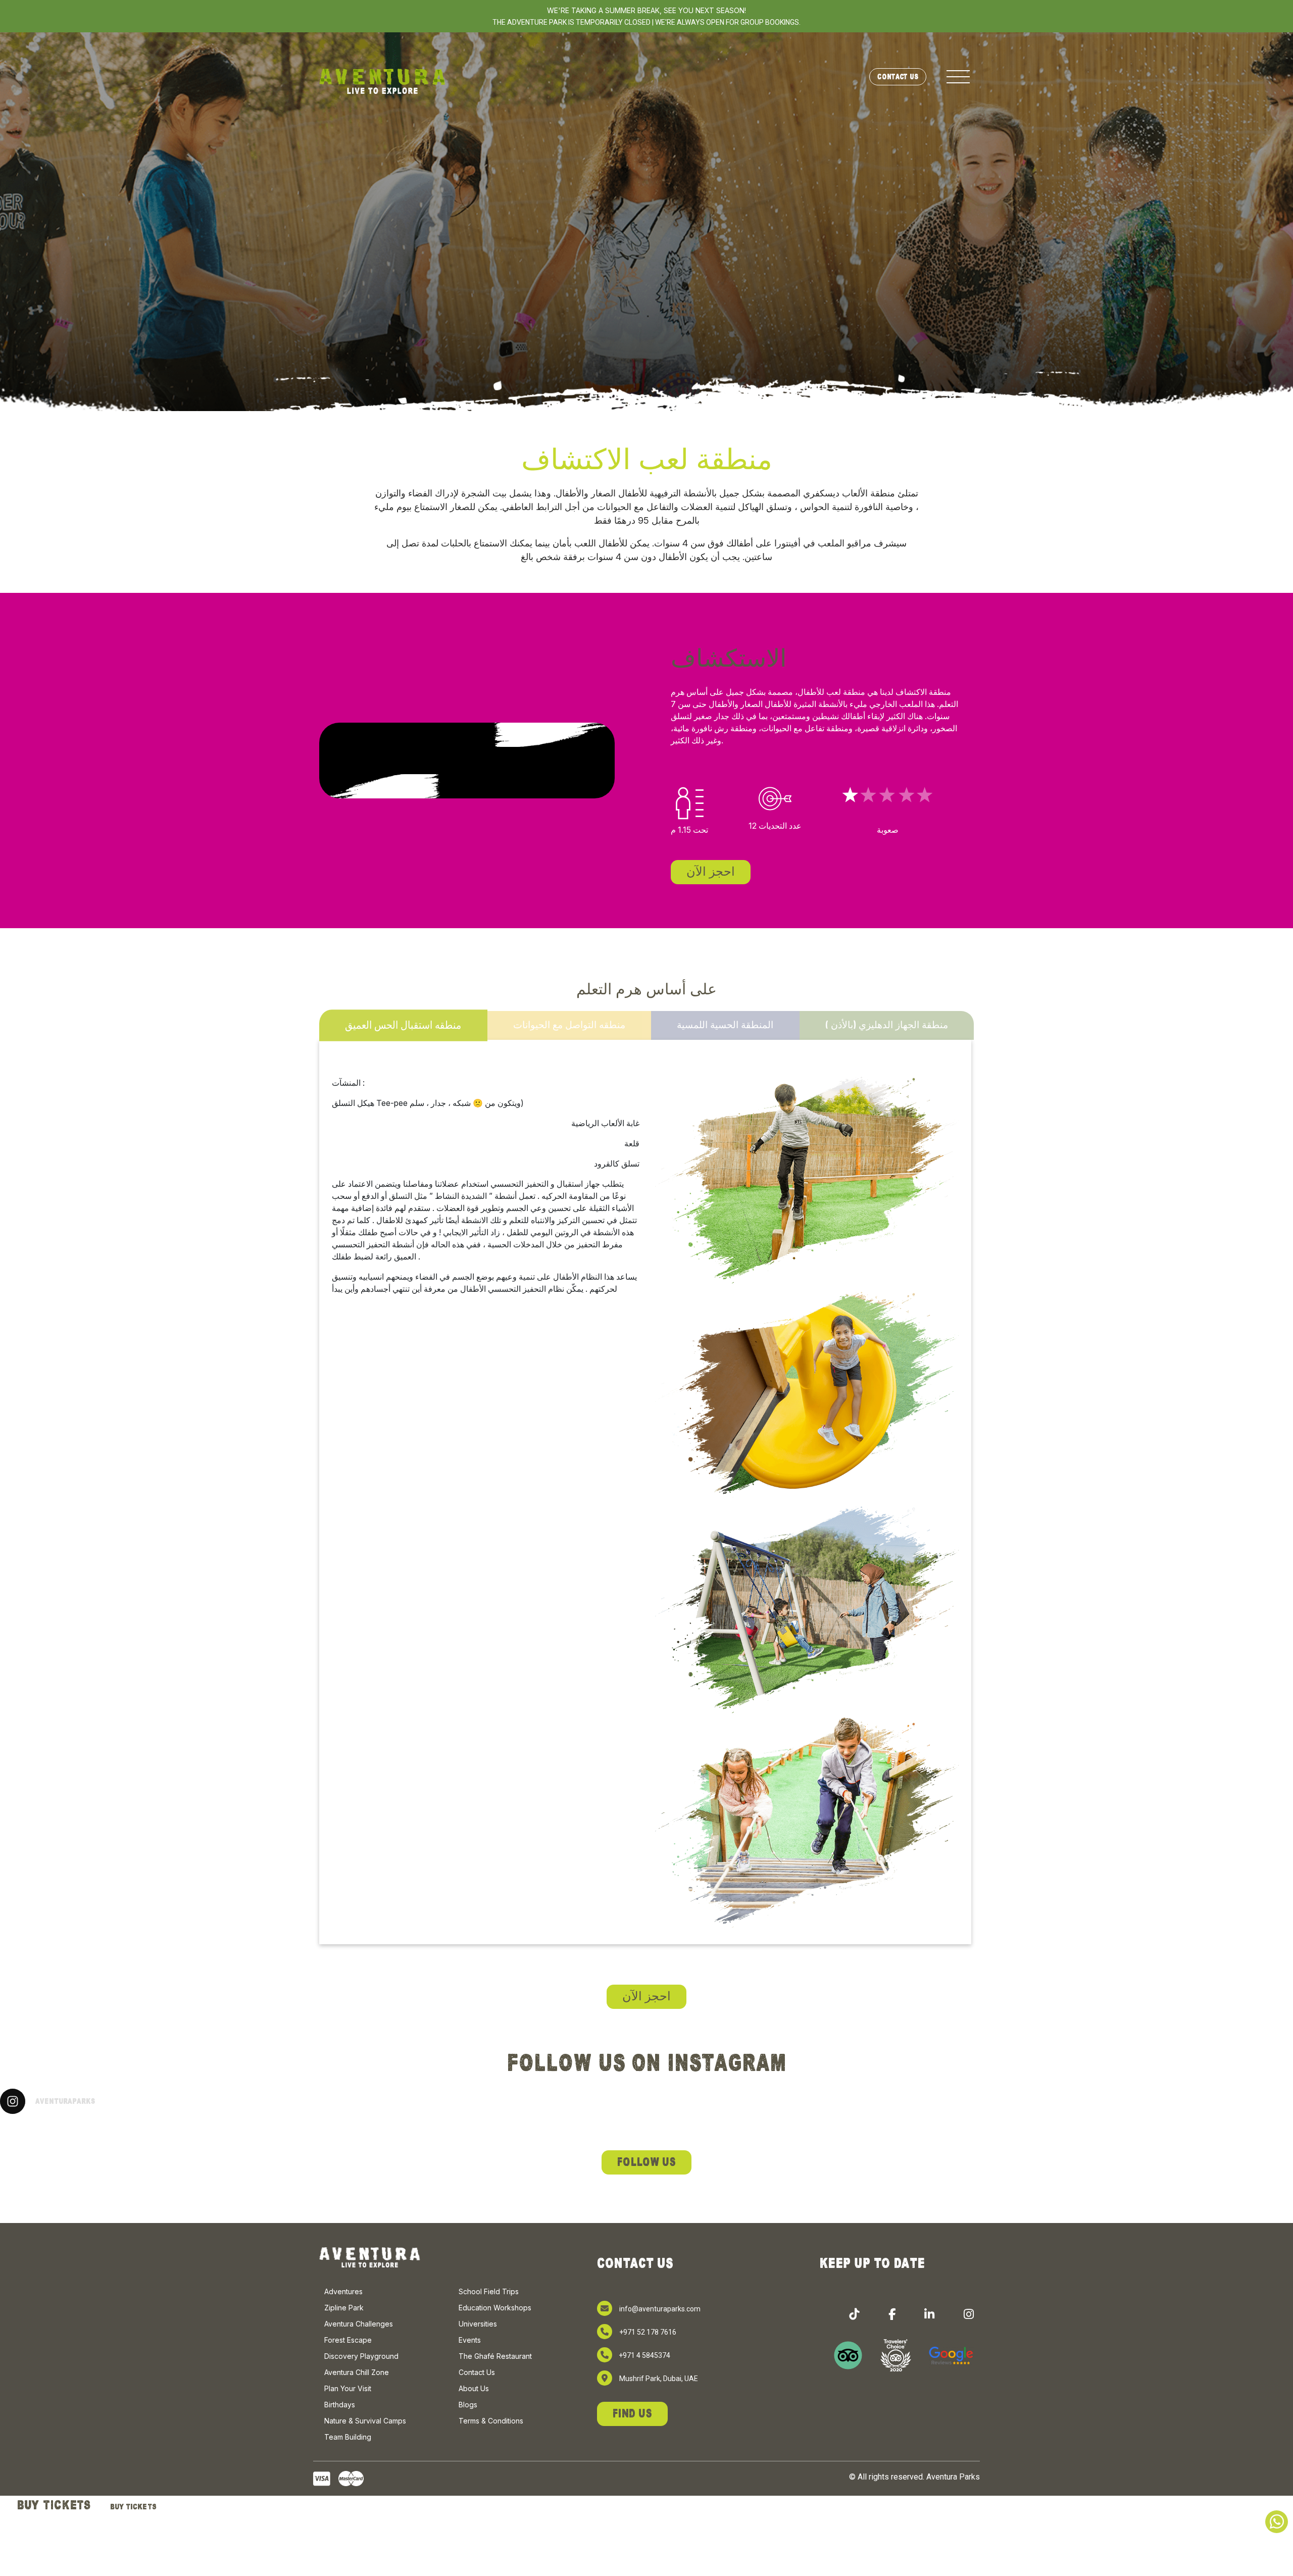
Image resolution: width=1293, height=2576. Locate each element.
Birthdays (340, 2405)
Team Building (348, 2437)
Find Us (632, 2414)
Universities (478, 2324)
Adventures (343, 2291)
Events (470, 2340)
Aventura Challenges (359, 2324)
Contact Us (898, 77)
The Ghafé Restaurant (495, 2356)
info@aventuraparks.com (660, 2309)
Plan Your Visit (348, 2388)
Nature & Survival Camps (365, 2421)
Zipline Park (344, 2308)
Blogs (468, 2405)
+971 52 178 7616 (648, 2332)
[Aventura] (382, 81)
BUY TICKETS (54, 2505)
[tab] (403, 1025)
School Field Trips (489, 2291)
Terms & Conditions (491, 2421)
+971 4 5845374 (644, 2355)
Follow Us (646, 2162)
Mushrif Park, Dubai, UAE (659, 2379)
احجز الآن (711, 872)
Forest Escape (348, 2340)
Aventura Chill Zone (357, 2372)
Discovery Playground (361, 2356)
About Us (474, 2388)
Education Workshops (495, 2308)
